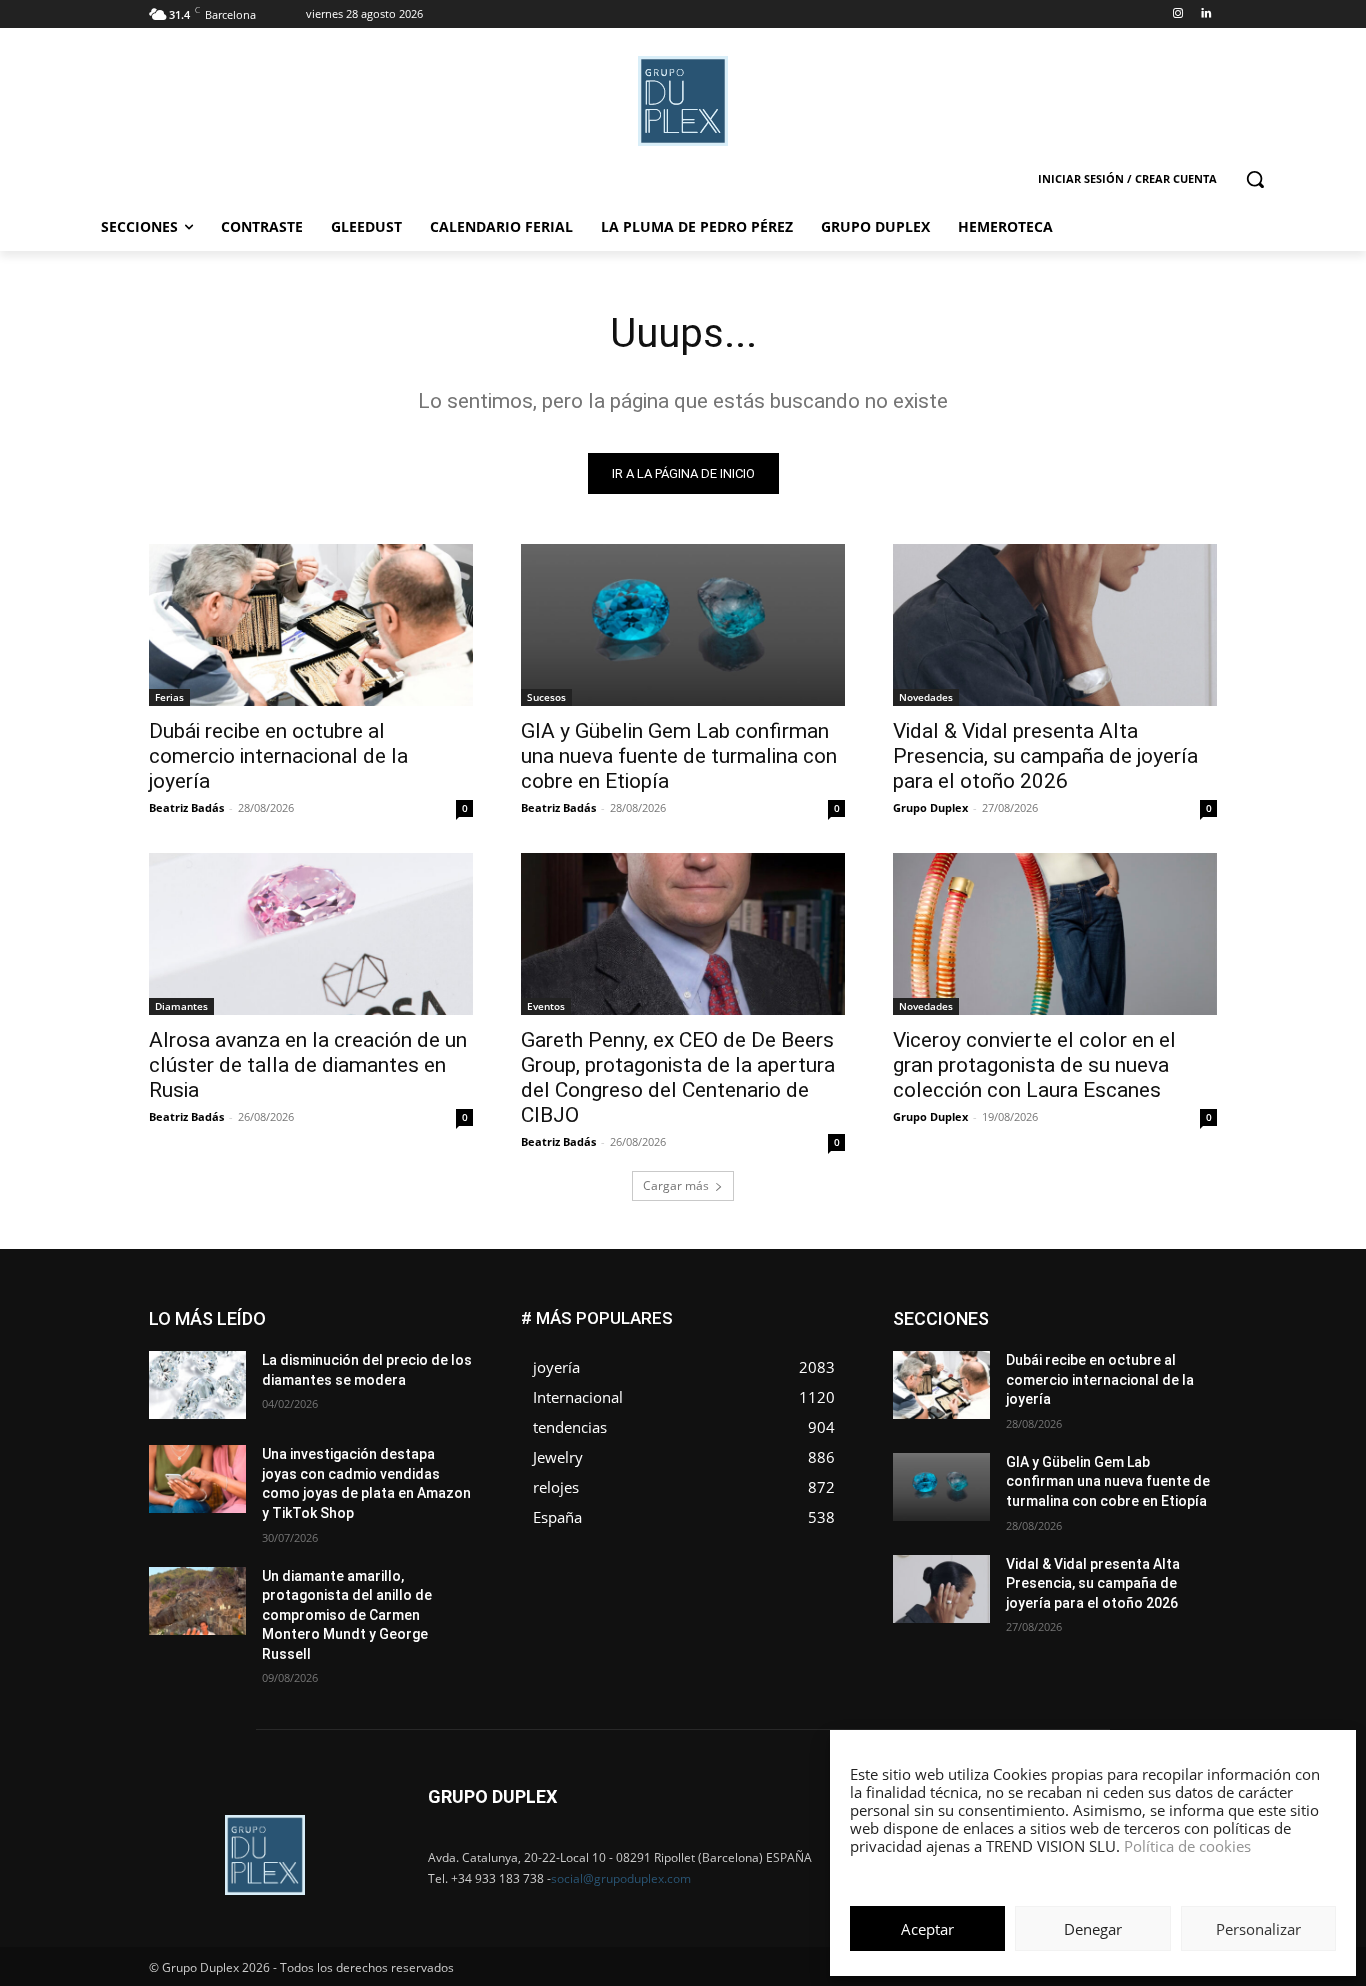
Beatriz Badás (186, 807)
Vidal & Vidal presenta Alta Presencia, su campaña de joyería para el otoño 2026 (1045, 756)
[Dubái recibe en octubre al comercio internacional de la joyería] (311, 625)
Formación (1186, 1341)
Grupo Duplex (930, 807)
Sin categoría (1178, 1401)
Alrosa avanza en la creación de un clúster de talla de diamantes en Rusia (308, 1065)
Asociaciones (1016, 1311)
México (1081, 1371)
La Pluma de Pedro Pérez (1146, 1356)
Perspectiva (1183, 1386)
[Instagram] (1177, 14)
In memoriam (1013, 1356)
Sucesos (546, 697)
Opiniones (1096, 1386)
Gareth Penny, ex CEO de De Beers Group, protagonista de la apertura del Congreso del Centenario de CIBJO (678, 1077)
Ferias (169, 697)
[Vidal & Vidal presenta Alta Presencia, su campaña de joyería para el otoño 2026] (1055, 625)
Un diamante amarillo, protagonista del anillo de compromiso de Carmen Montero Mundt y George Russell (347, 1615)
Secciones (1085, 1401)
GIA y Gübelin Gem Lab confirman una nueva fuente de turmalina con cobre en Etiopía (679, 756)
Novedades (926, 697)
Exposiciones (1033, 1341)
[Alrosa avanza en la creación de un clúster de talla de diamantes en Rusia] (311, 934)
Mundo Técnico (1171, 1371)
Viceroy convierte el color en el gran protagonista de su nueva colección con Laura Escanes (1034, 1065)
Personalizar (1258, 1929)
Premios (1006, 1401)
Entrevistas (1115, 1326)
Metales (1013, 1371)
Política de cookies (1187, 1846)
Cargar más (676, 1185)
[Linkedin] (1205, 14)
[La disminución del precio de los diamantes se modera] (197, 1385)
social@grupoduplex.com (621, 1878)
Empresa (1191, 1311)
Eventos (546, 1006)
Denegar (1093, 1929)
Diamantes (181, 1006)
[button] (1255, 179)
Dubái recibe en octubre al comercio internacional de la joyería (278, 756)
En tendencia (1023, 1326)
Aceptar (927, 1929)
